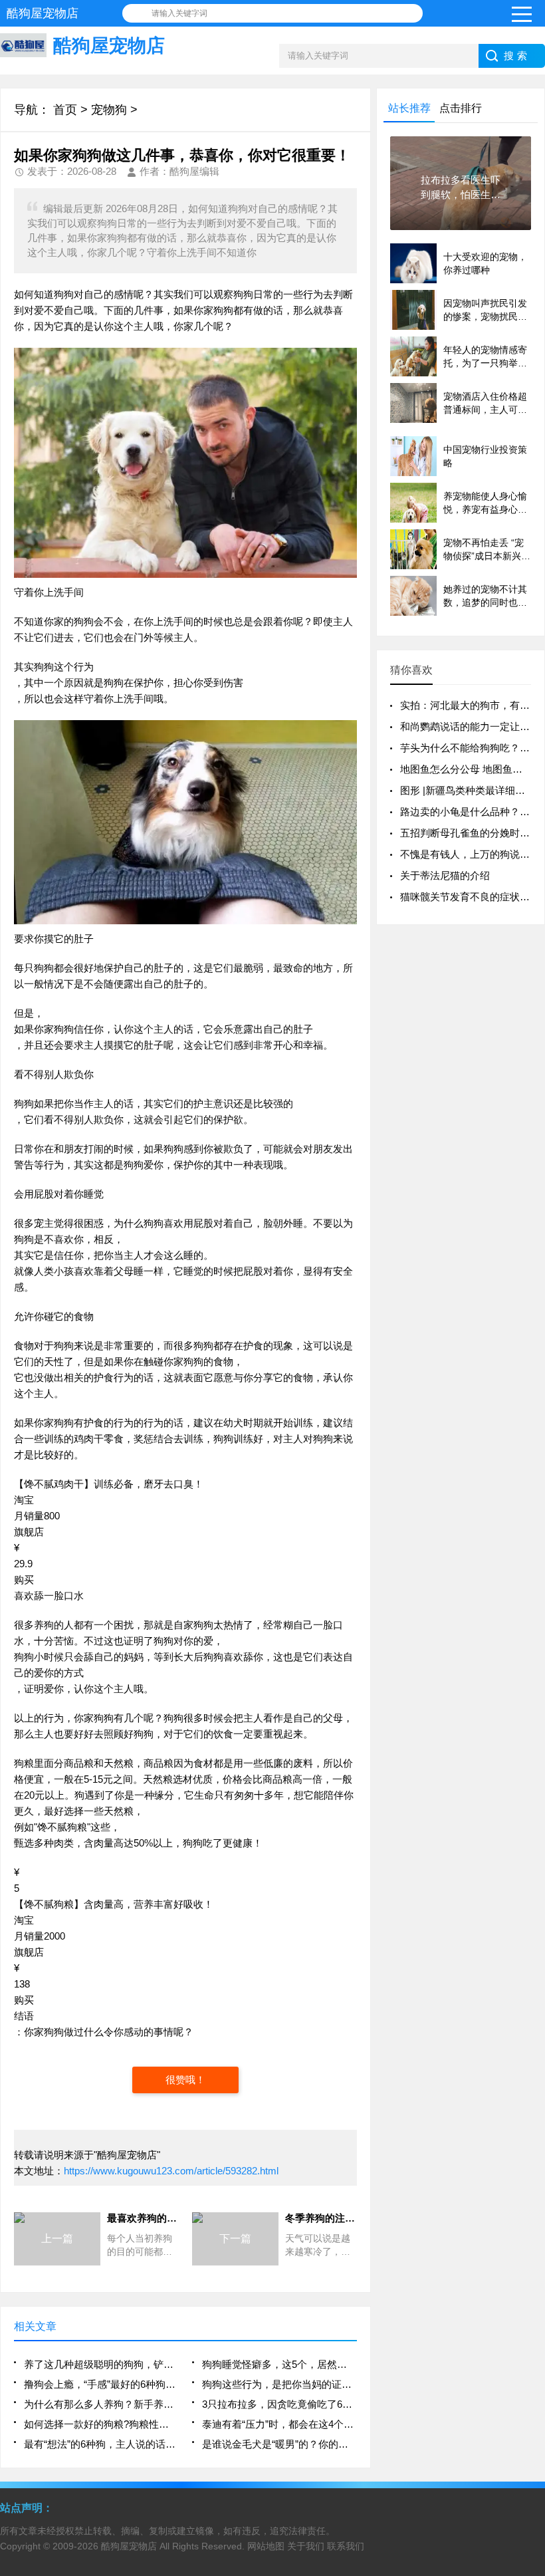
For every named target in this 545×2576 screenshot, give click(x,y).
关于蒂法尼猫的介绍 (445, 875)
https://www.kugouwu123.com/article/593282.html (171, 2171)
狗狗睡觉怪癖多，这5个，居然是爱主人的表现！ (279, 2364)
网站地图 (266, 2546)
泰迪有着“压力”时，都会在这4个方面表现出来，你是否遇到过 (279, 2424)
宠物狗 (109, 110)
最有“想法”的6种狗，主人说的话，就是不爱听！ (101, 2444)
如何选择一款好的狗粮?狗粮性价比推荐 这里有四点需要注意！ (101, 2424)
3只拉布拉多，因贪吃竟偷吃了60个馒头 (279, 2404)
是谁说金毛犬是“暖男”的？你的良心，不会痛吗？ (279, 2444)
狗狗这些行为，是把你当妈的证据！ (279, 2384)
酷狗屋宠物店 (129, 2546)
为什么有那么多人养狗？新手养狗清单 (101, 2404)
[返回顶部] (531, 2305)
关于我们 (306, 2546)
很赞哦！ (185, 2080)
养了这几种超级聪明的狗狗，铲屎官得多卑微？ (101, 2364)
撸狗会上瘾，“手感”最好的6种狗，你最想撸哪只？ (101, 2384)
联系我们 (346, 2546)
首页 (65, 110)
